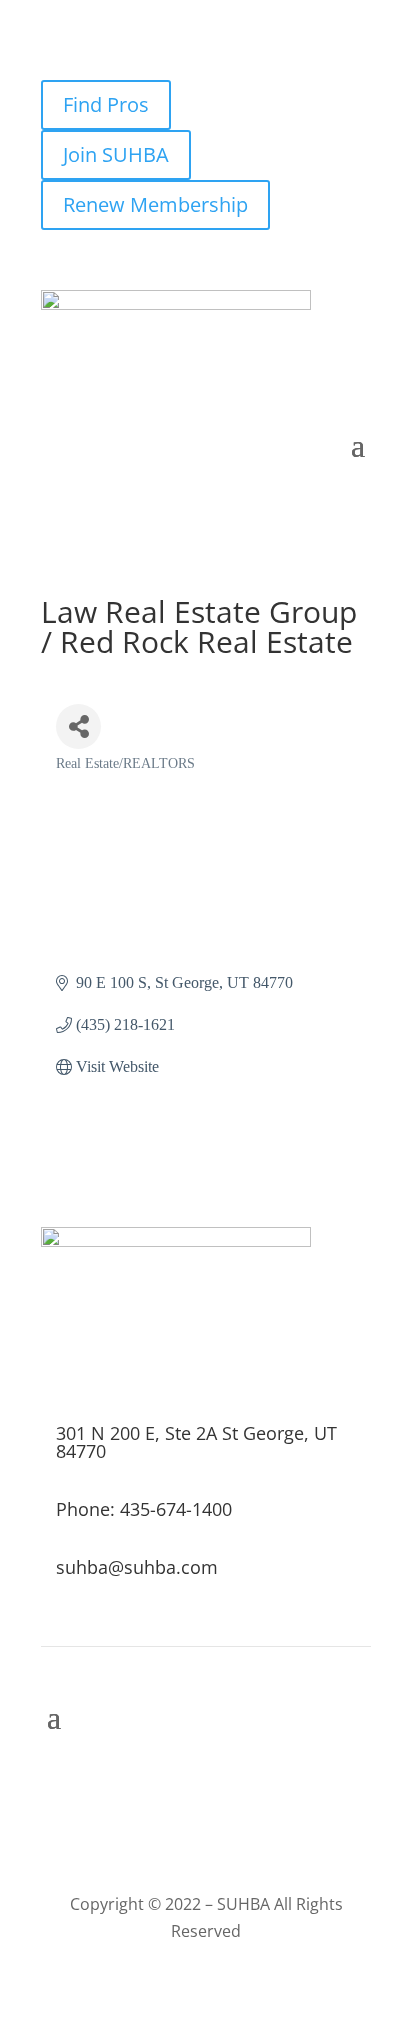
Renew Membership (155, 204)
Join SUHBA (116, 154)
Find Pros (106, 104)
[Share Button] (78, 726)
